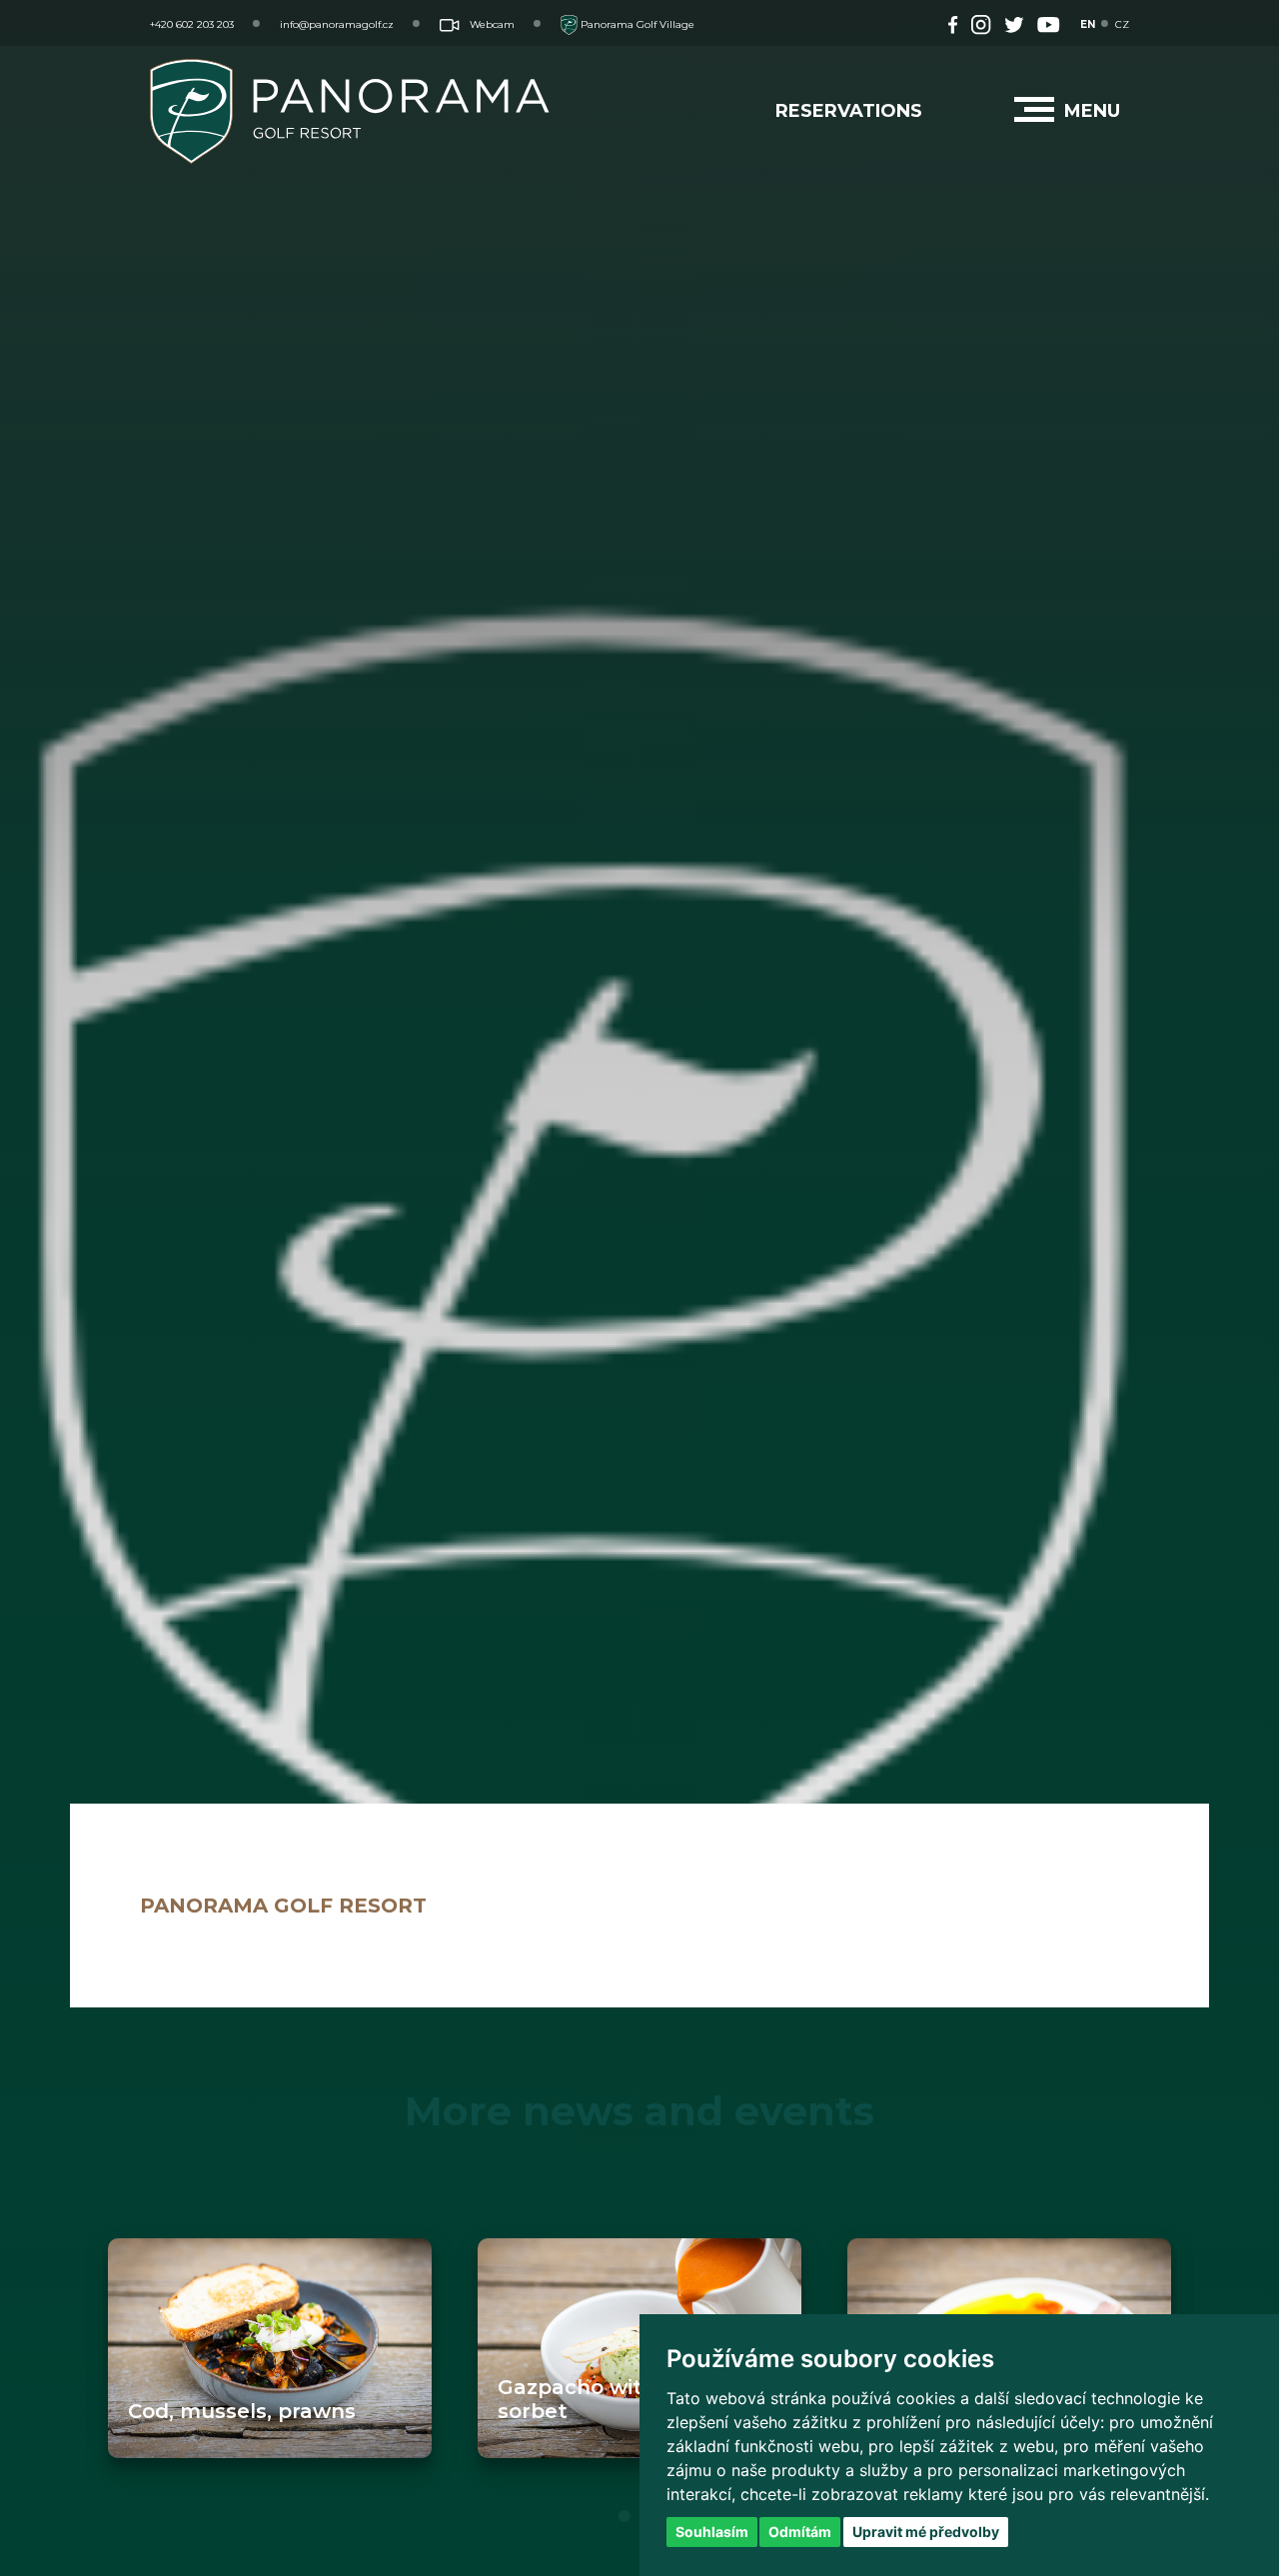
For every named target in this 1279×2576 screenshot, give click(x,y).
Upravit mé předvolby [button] (926, 2532)
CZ (1122, 24)
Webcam (492, 24)
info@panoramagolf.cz (337, 24)
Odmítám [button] (800, 2532)
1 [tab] (625, 2516)
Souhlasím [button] (712, 2532)
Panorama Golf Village (636, 24)
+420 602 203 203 (192, 24)
